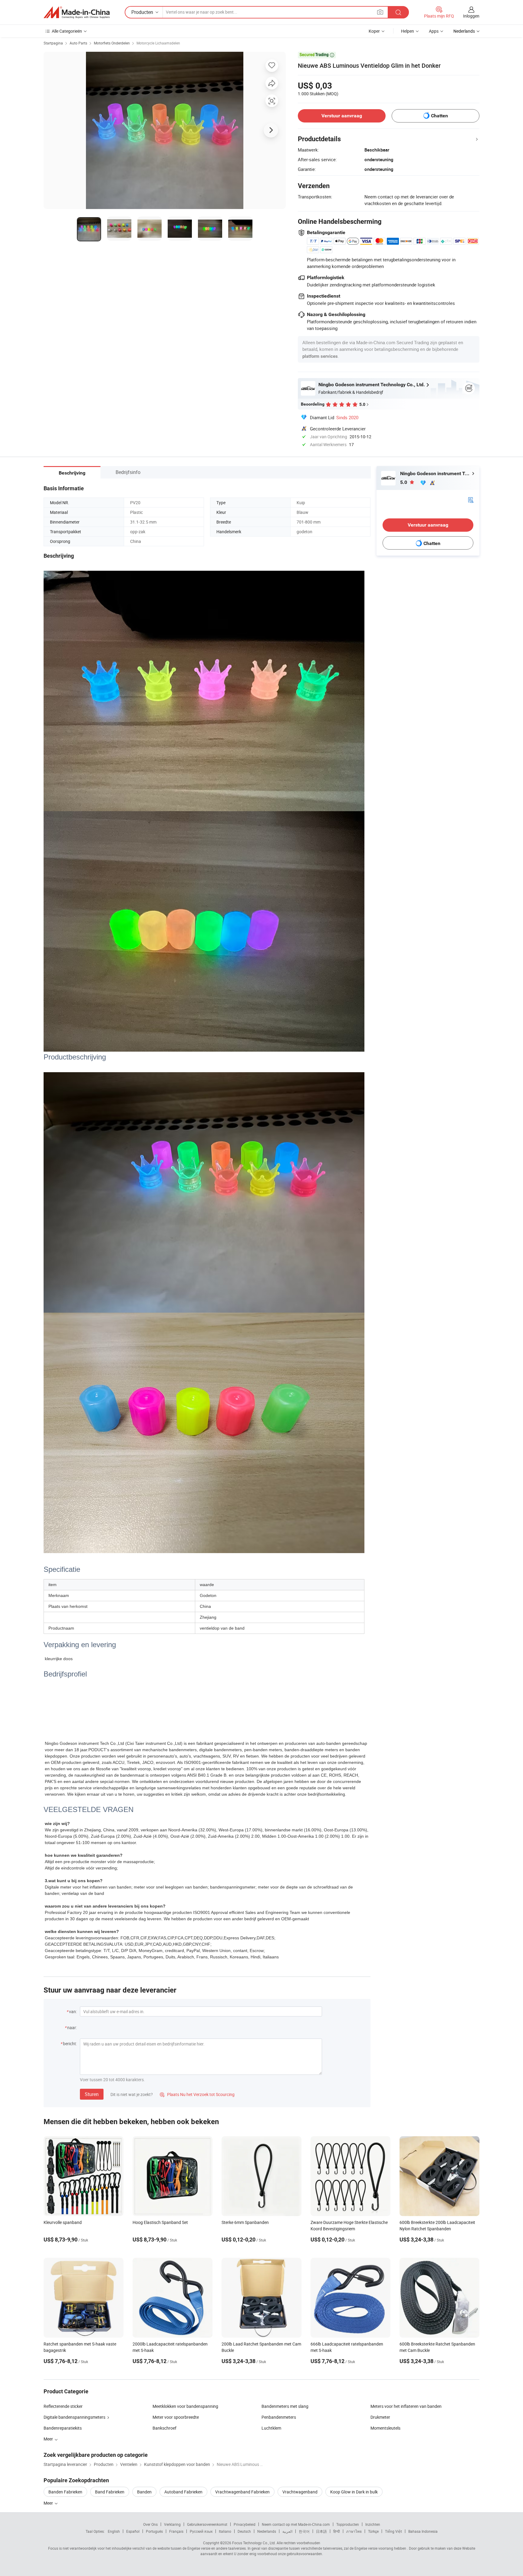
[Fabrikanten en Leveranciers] (77, 12)
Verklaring (172, 2524)
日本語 (321, 2531)
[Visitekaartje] (471, 499)
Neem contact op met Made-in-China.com (296, 2524)
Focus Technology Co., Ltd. (254, 2543)
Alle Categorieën (67, 31)
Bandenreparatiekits (63, 2428)
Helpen (408, 31)
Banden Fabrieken (65, 2492)
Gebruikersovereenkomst (207, 2524)
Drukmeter (380, 2417)
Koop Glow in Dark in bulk (354, 2492)
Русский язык (201, 2531)
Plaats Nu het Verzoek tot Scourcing (197, 2094)
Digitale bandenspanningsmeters (74, 2417)
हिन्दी (337, 2531)
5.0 (404, 482)
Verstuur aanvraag (342, 116)
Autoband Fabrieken (183, 2492)
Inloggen (471, 16)
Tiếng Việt (393, 2531)
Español (133, 2531)
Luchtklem (271, 2428)
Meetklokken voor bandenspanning (185, 2406)
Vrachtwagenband (300, 2492)
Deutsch (244, 2531)
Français (176, 2531)
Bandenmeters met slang (285, 2406)
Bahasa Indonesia (423, 2531)
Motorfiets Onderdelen (112, 43)
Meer (49, 2503)
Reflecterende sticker (63, 2406)
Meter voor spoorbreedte (176, 2417)
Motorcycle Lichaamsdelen (158, 43)
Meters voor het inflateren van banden (406, 2406)
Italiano (225, 2531)
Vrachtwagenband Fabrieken (242, 2492)
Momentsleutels (385, 2428)
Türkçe (373, 2531)
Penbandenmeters (279, 2417)
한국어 (304, 2531)
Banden (144, 2492)
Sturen (92, 2094)
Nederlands (267, 2531)
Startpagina (53, 43)
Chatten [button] (439, 116)
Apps (434, 31)
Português (154, 2531)
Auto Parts (78, 43)
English (114, 2531)
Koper (374, 31)
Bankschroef (164, 2428)
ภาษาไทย (354, 2531)
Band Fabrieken (110, 2492)
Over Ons (150, 2524)
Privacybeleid (245, 2524)
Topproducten (348, 2524)
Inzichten (373, 2524)
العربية (287, 2531)
